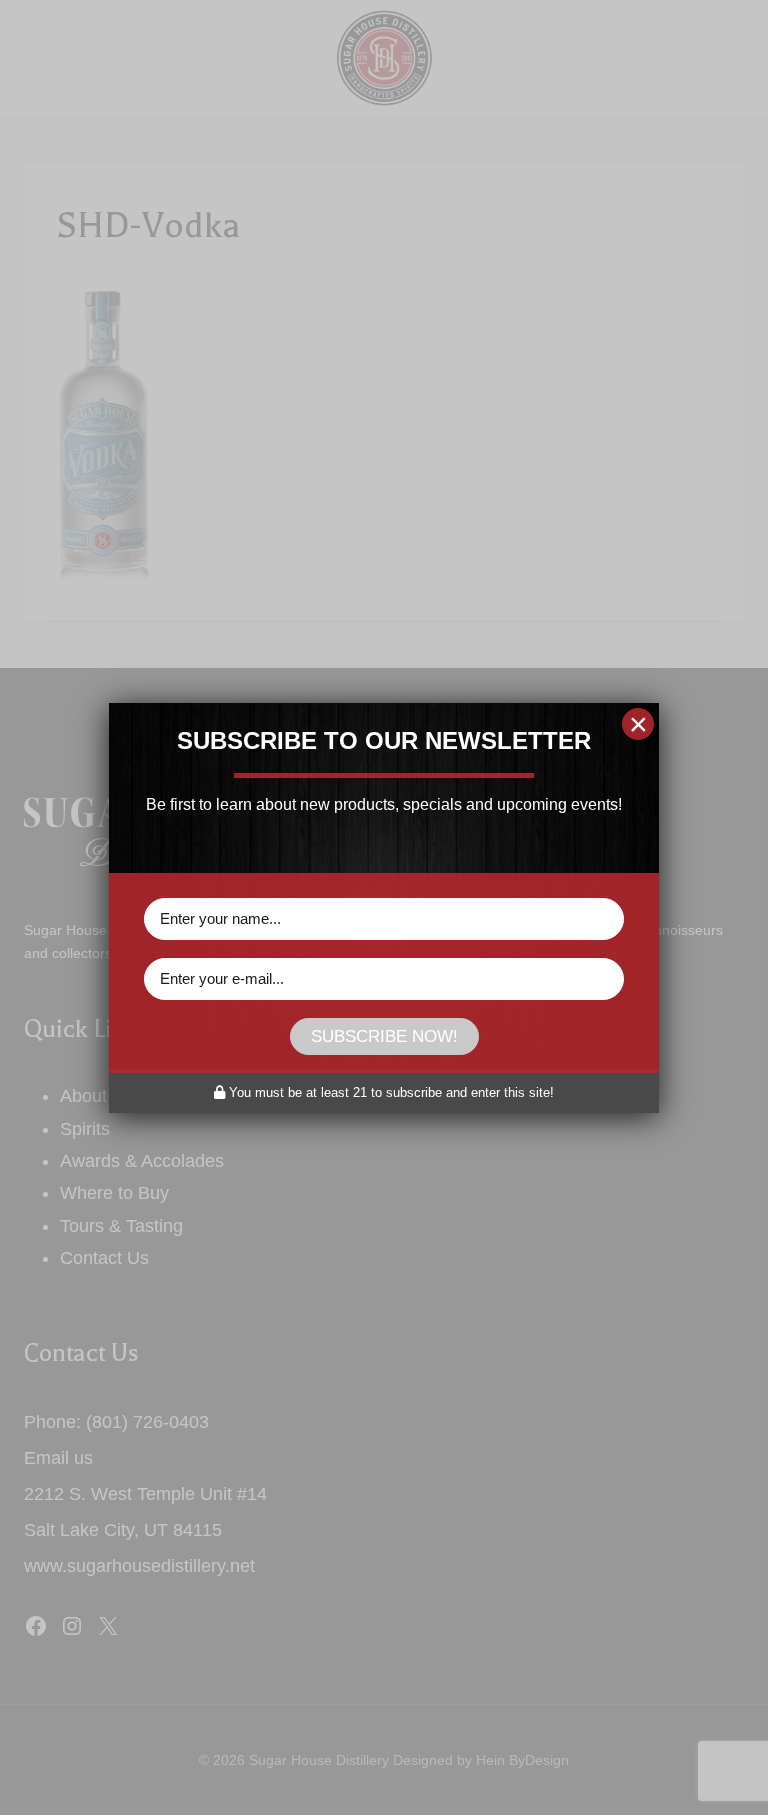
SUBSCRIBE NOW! (384, 1036)
